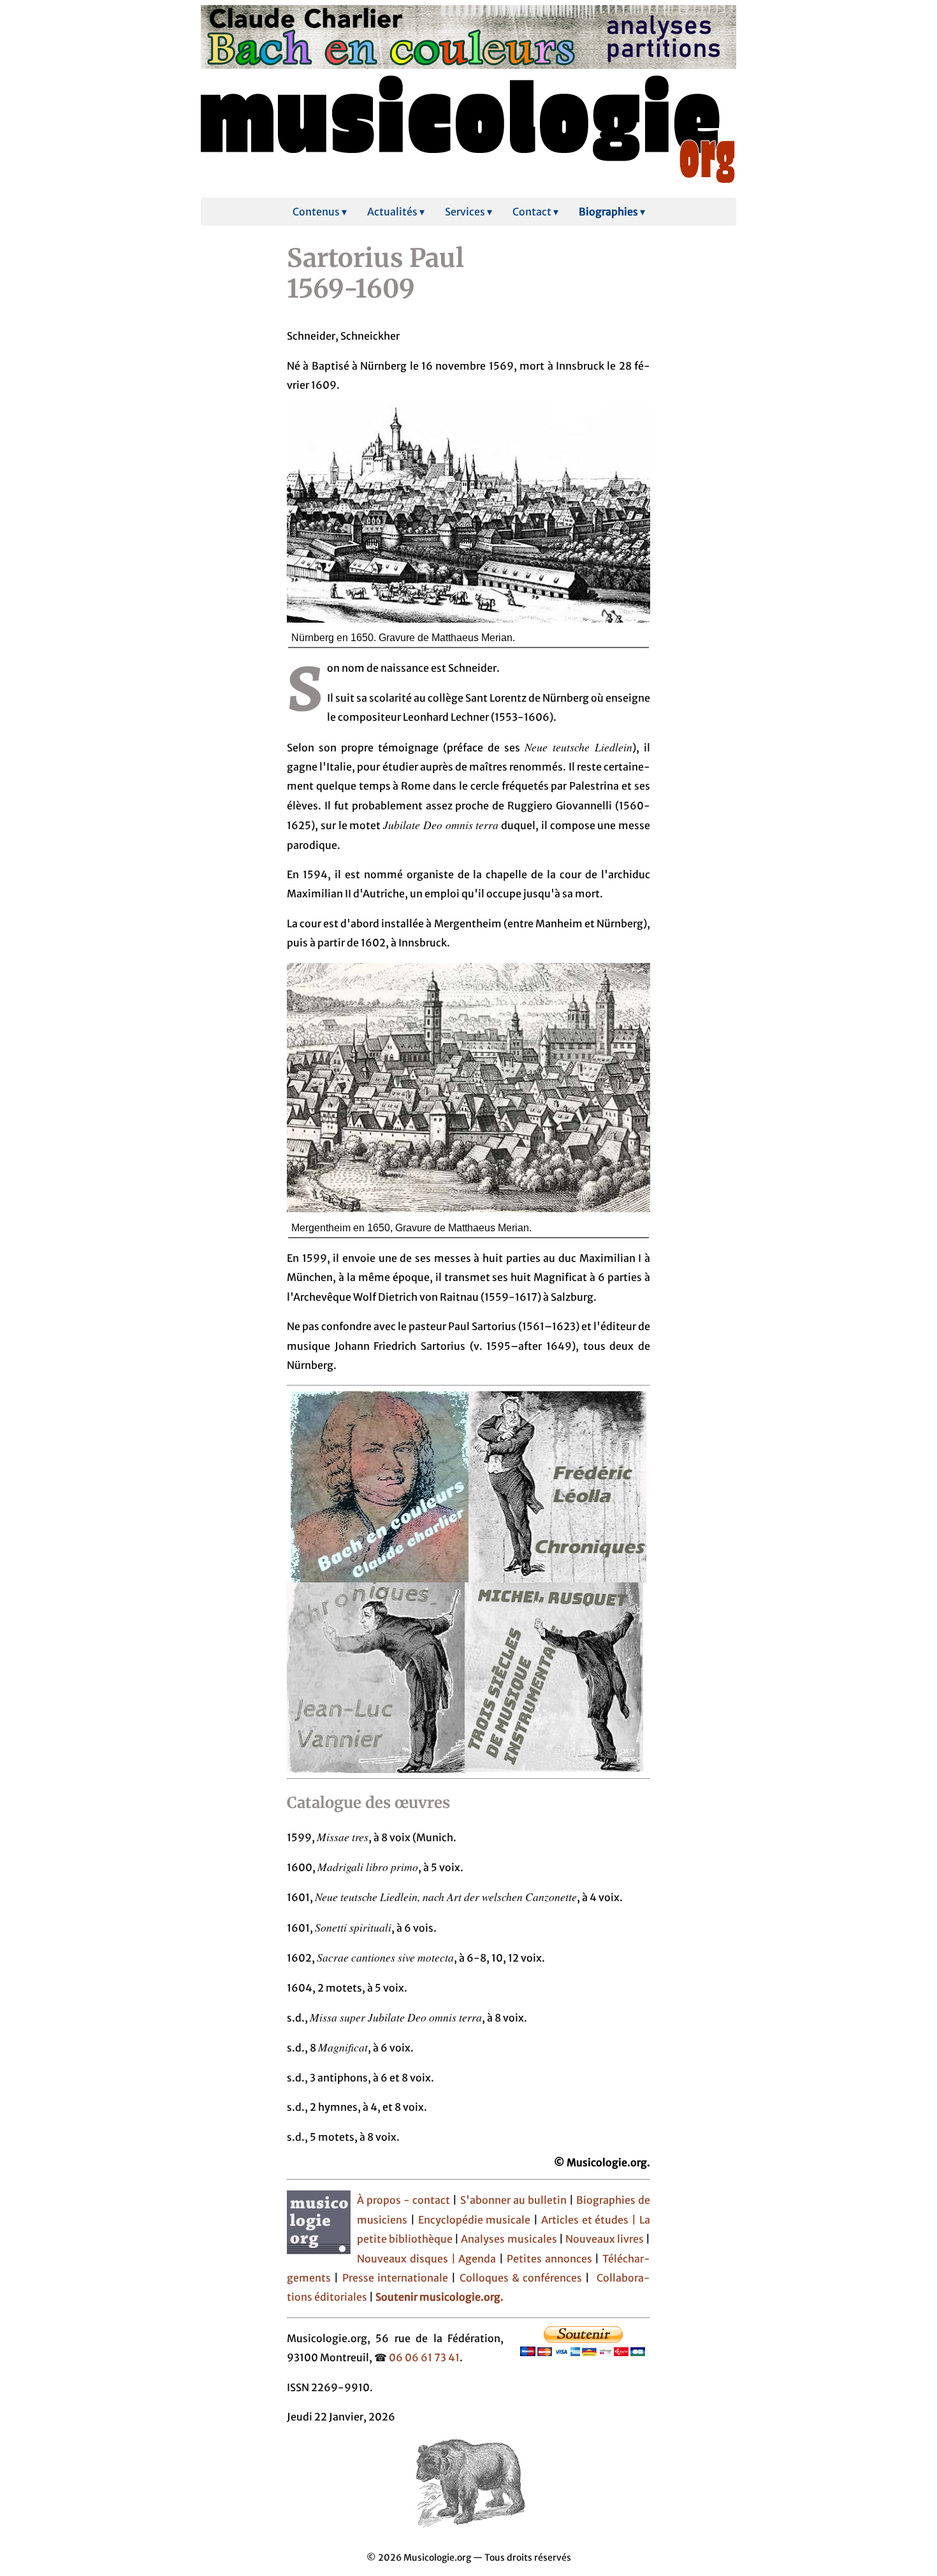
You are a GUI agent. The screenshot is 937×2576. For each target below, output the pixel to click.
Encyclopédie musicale (475, 2220)
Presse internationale (395, 2278)
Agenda (479, 2259)
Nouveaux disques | (408, 2259)
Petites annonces (551, 2259)
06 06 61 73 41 (424, 2357)
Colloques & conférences (519, 2278)
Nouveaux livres (606, 2239)
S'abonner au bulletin (515, 2200)
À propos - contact (403, 2200)
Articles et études (585, 2220)
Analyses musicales (510, 2239)
